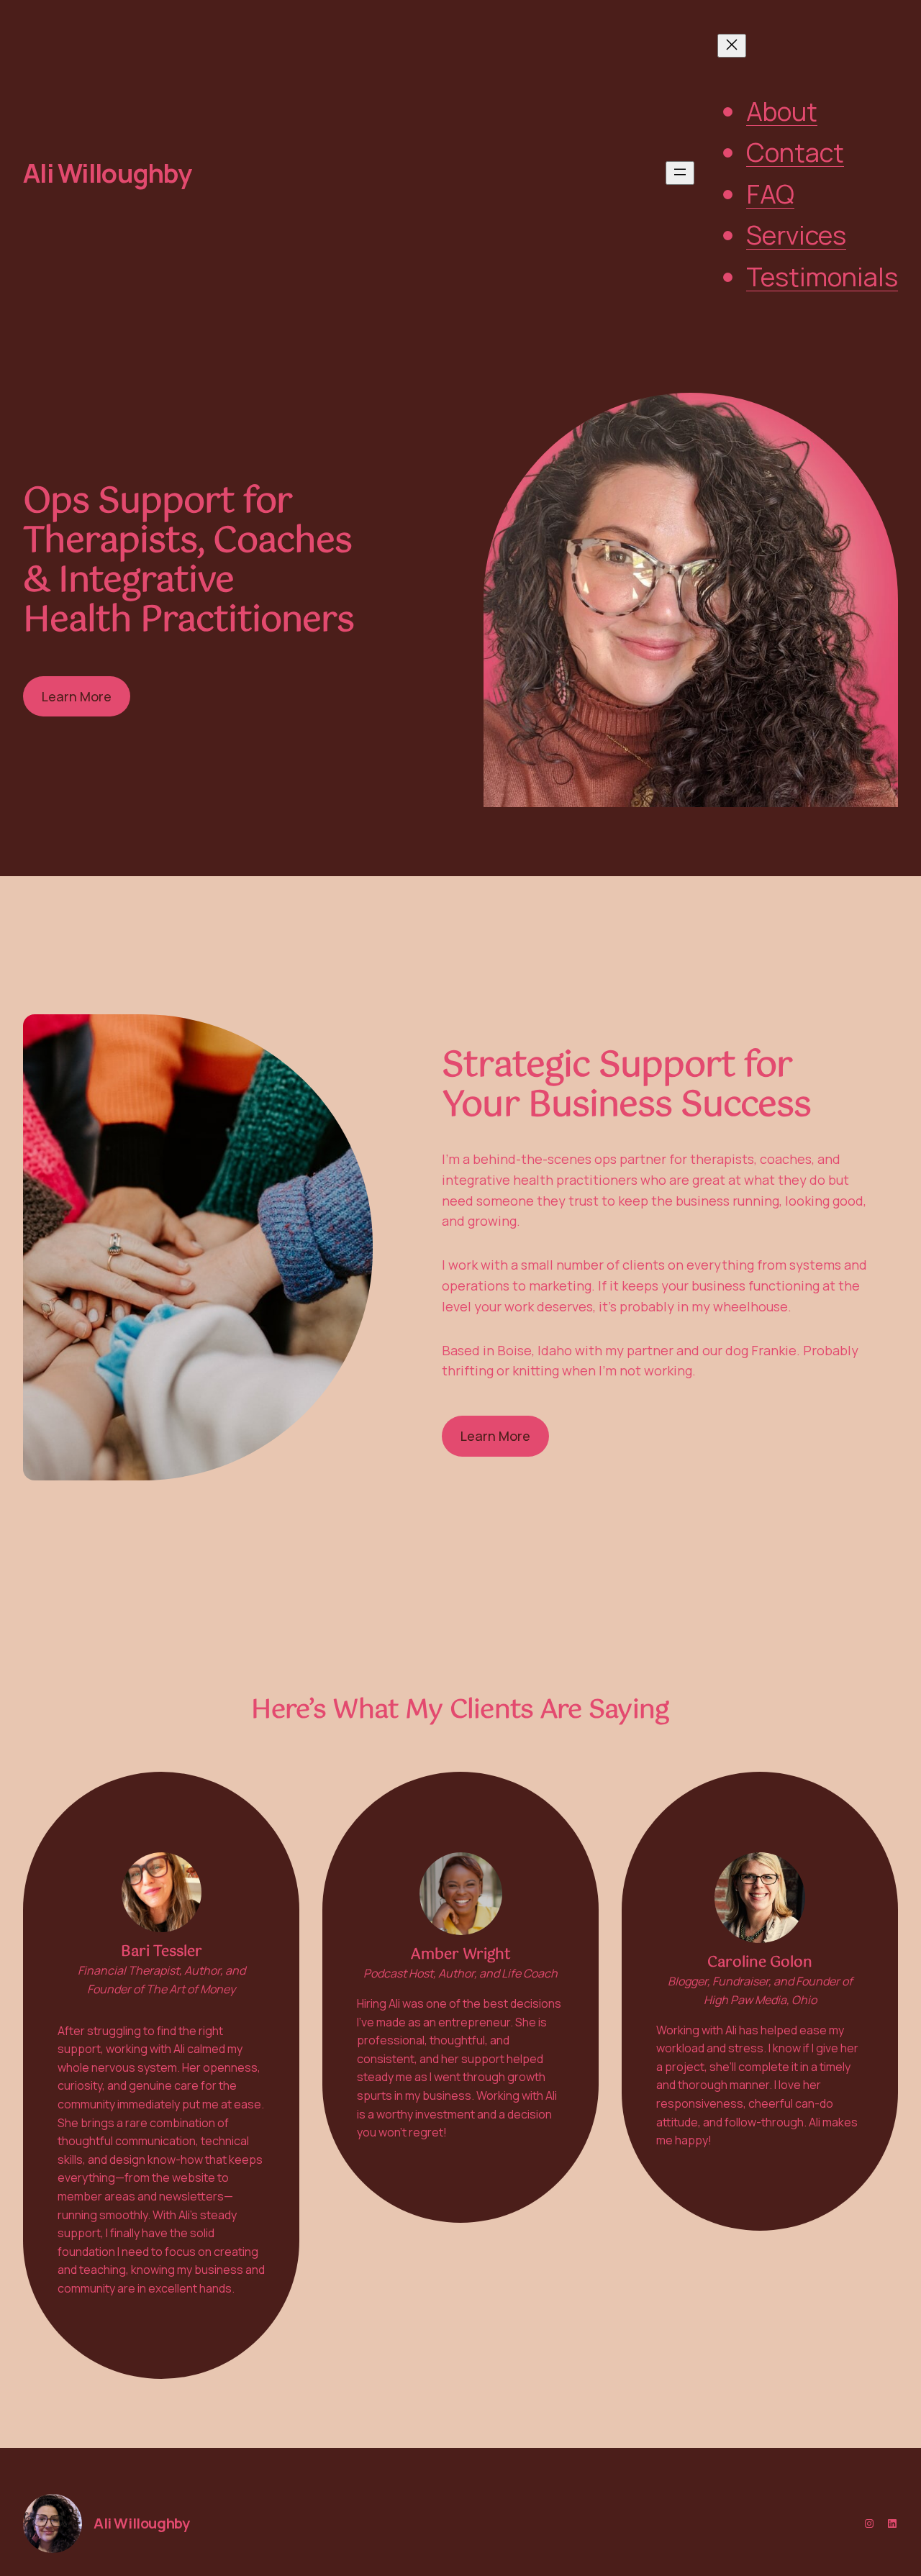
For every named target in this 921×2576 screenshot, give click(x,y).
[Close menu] (732, 46)
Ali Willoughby (107, 173)
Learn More (77, 696)
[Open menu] (680, 173)
